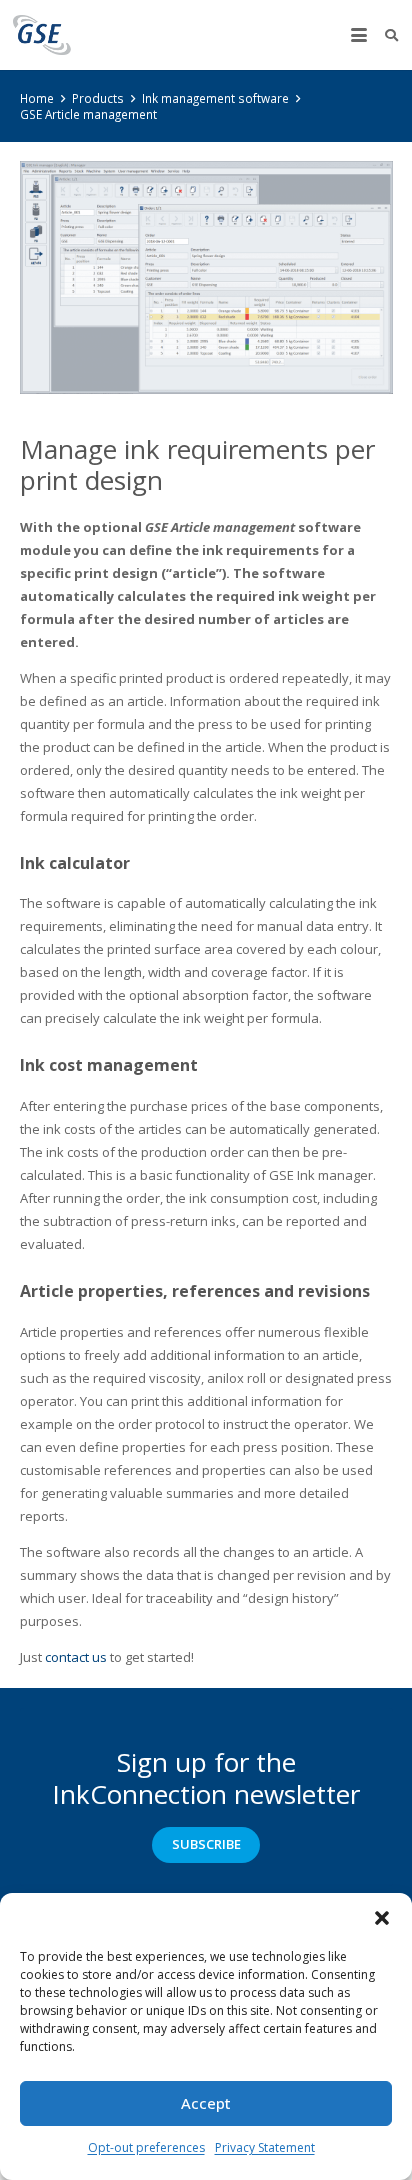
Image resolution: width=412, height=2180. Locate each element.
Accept (206, 2103)
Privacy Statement (265, 2147)
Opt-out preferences (146, 2147)
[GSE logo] (42, 35)
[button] (382, 1918)
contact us (76, 1657)
